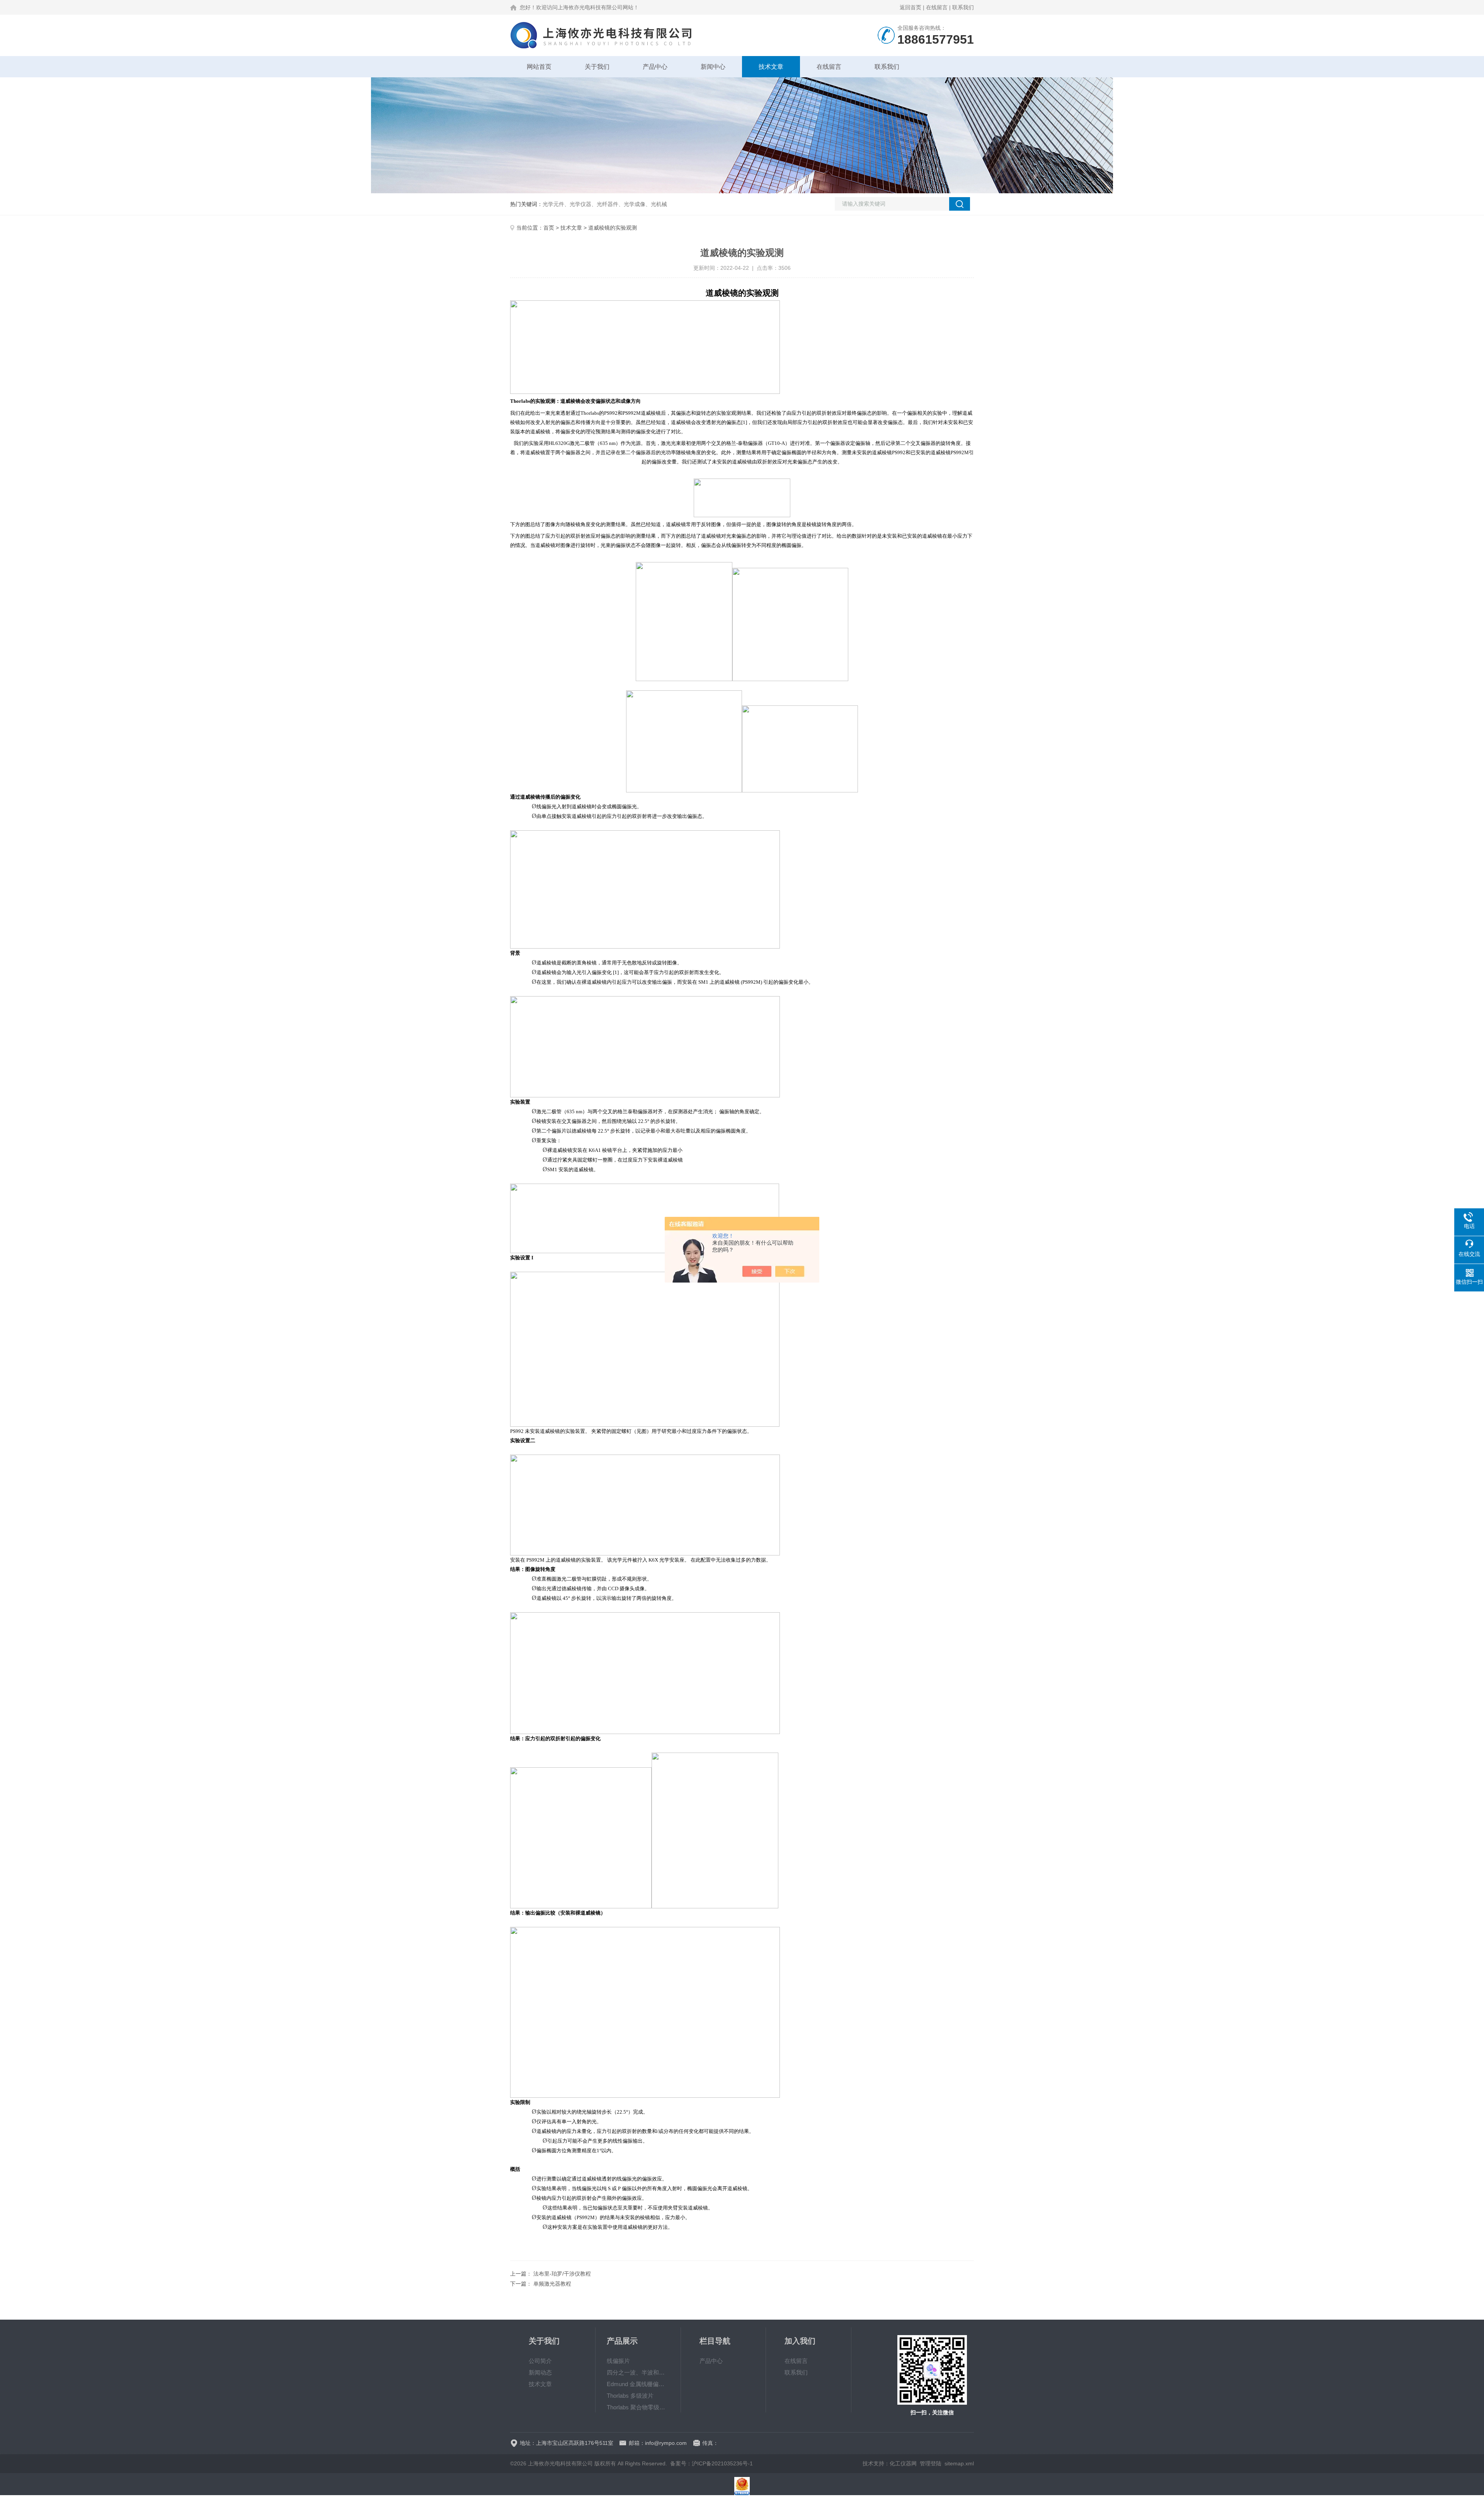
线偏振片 (618, 2361)
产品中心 (655, 67)
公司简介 (540, 2361)
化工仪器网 (903, 2463)
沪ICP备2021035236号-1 (722, 2463)
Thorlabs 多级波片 (630, 2396)
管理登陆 (931, 2463)
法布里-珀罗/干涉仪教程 (562, 2274)
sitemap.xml (959, 2463)
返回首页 (910, 7)
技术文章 (771, 67)
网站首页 (539, 67)
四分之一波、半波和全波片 (638, 2372)
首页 (549, 228)
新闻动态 (540, 2372)
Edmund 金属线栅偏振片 (638, 2384)
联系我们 (963, 7)
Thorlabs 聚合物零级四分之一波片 (638, 2407)
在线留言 (937, 7)
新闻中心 (713, 67)
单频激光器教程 (552, 2284)
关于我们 (597, 67)
